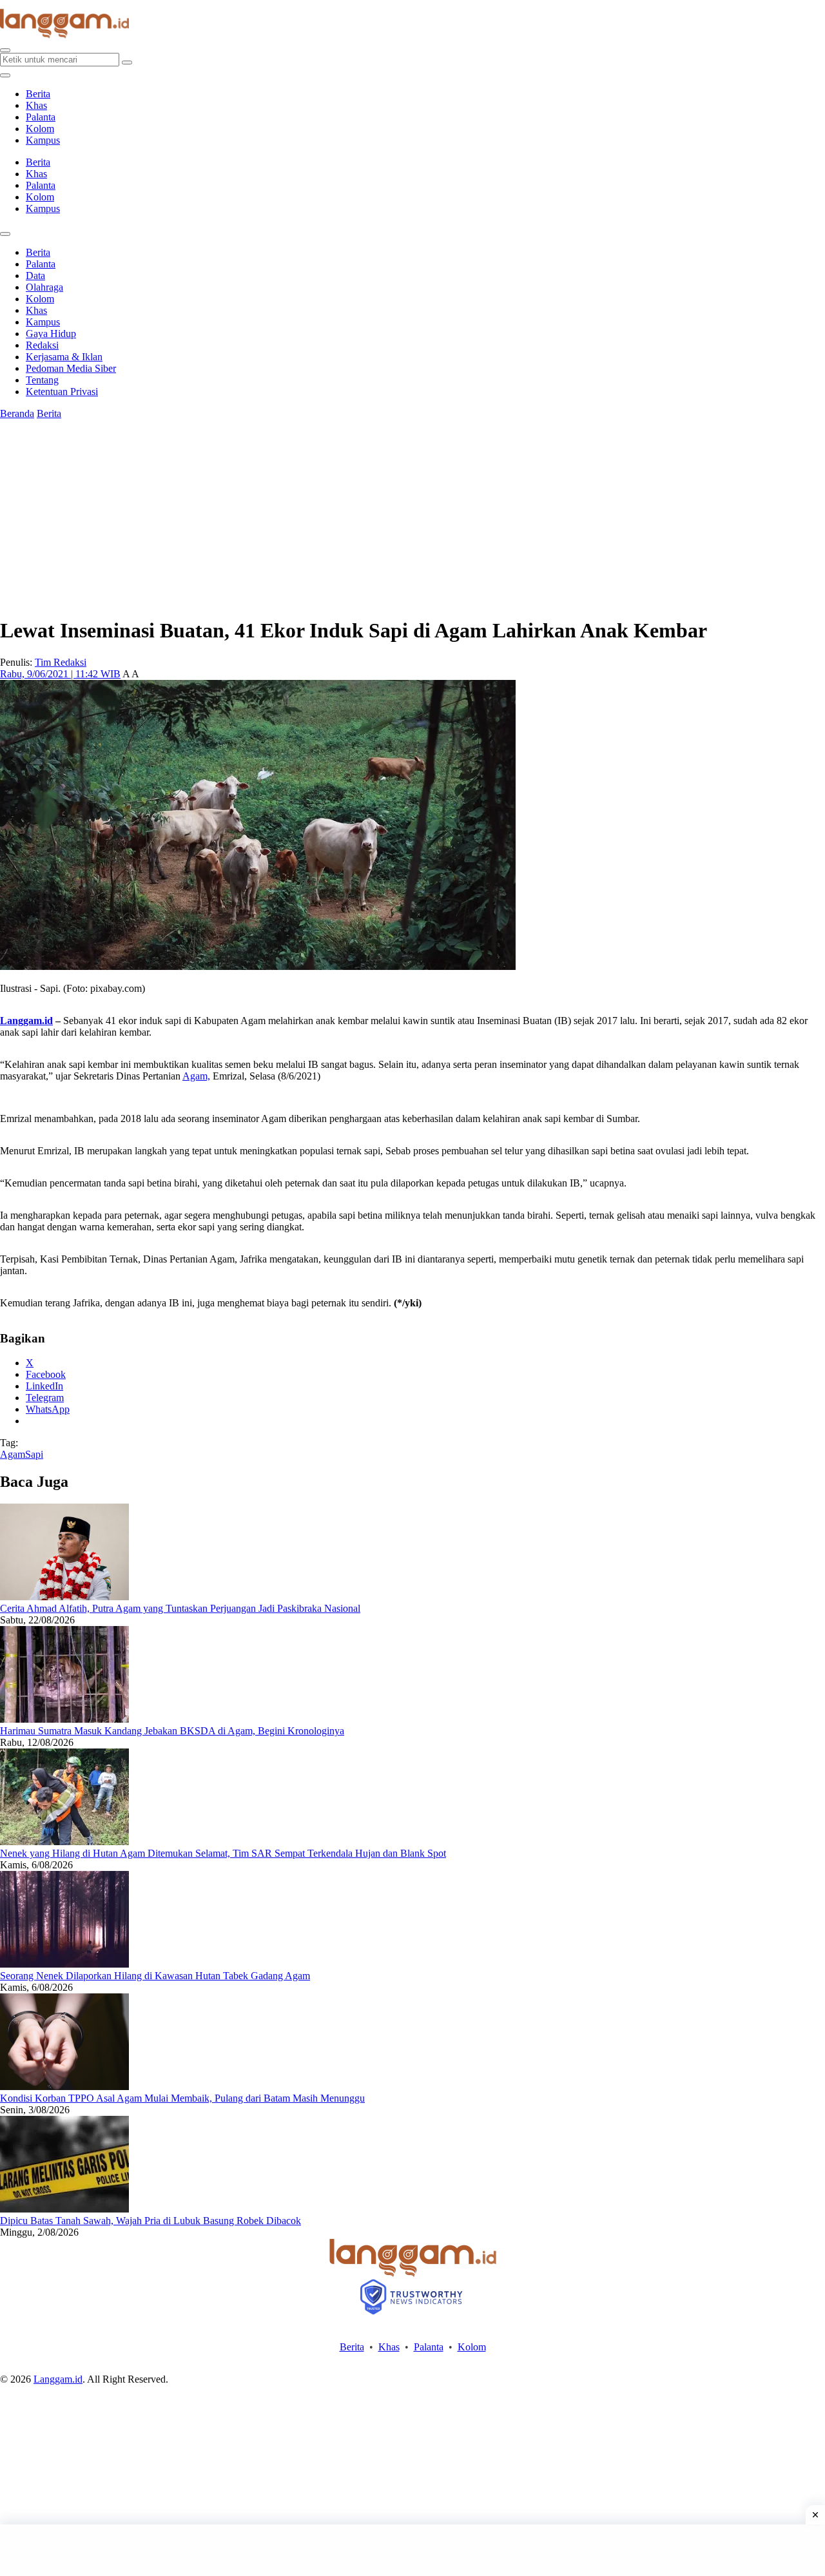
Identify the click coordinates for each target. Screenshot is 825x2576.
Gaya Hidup (51, 334)
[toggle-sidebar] (5, 75)
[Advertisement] (412, 2550)
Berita (38, 94)
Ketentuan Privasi (62, 392)
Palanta (41, 117)
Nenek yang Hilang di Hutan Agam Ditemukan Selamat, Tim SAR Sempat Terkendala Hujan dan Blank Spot (223, 1853)
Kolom (40, 129)
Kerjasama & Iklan (64, 357)
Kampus (43, 140)
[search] (5, 50)
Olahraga (44, 287)
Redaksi (42, 345)
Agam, (196, 1076)
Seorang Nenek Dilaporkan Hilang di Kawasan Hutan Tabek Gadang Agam (155, 1976)
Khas (36, 105)
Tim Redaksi (61, 662)
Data (35, 276)
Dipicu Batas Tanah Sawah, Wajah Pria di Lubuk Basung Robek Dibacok (150, 2221)
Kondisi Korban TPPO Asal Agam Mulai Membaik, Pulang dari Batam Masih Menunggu (182, 2098)
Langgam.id (26, 1021)
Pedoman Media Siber (71, 368)
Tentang (42, 380)
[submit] (127, 63)
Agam (13, 1454)
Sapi (34, 1454)
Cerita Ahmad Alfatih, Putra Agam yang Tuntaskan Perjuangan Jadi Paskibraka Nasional (180, 1608)
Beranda (17, 413)
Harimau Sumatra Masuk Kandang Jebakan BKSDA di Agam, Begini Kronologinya (172, 1731)
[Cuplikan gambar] (64, 1597)
